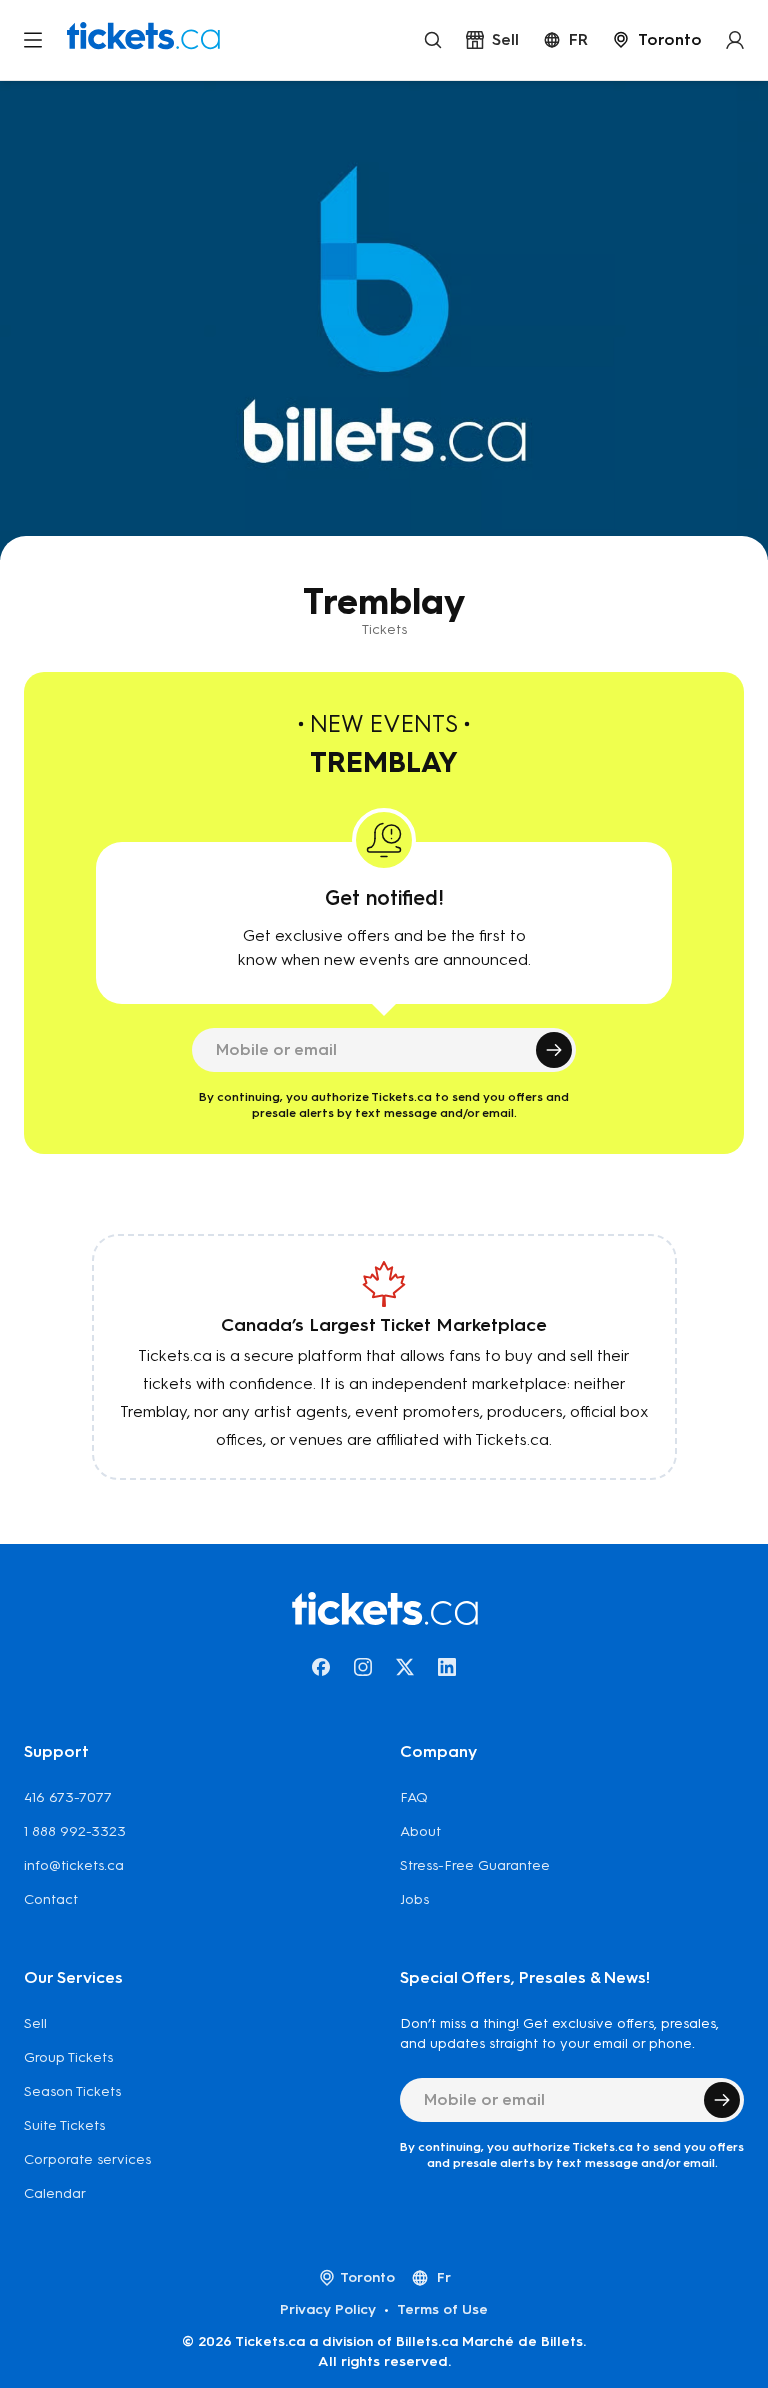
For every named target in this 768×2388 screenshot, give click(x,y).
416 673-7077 (68, 1797)
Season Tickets (72, 2091)
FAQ (414, 1797)
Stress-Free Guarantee (475, 1865)
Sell (35, 2023)
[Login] (735, 40)
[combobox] (657, 40)
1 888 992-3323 (75, 1831)
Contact (51, 1899)
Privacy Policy (328, 2309)
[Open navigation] (33, 40)
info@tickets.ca (74, 1865)
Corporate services (87, 2159)
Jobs (414, 1899)
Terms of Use (442, 2309)
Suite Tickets (64, 2125)
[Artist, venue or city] (433, 40)
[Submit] (554, 1050)
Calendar (55, 2193)
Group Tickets (68, 2057)
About (420, 1831)
